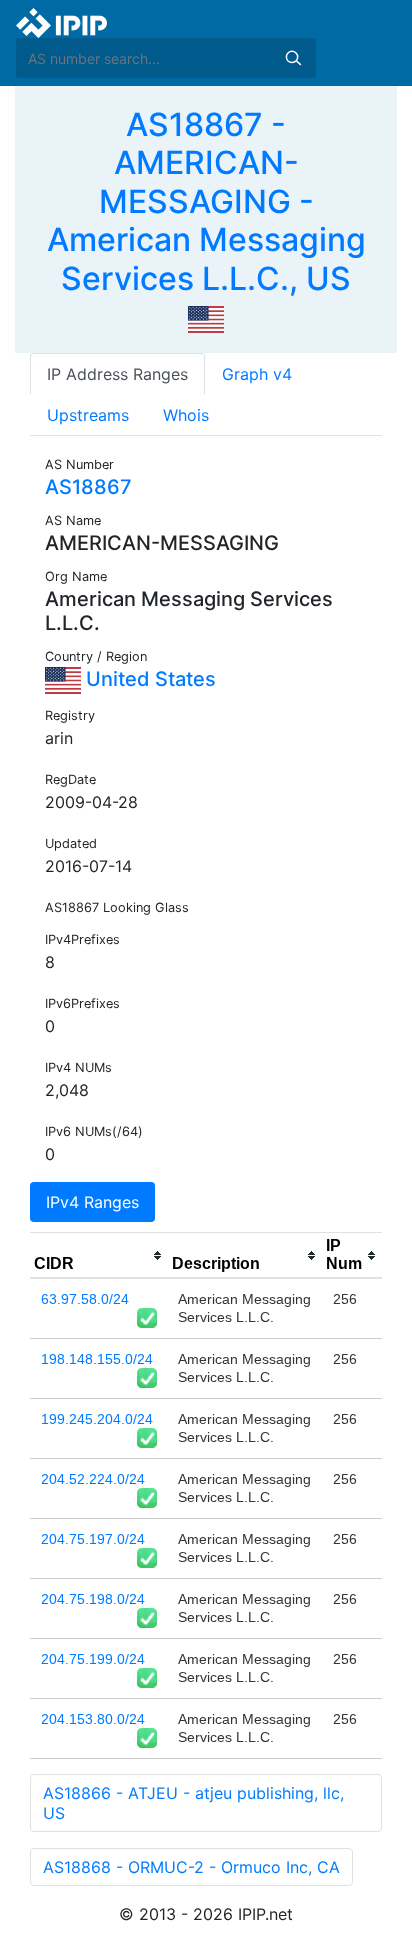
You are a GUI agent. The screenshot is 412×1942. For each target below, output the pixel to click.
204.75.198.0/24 (93, 1599)
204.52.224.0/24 (93, 1479)
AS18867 (88, 487)
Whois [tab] (186, 415)
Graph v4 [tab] (257, 374)
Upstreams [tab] (88, 415)
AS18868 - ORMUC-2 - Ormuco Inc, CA (191, 1867)
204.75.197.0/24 (93, 1539)
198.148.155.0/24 (97, 1359)
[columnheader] (99, 1256)
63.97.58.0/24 (85, 1299)
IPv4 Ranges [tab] (92, 1202)
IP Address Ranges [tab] (117, 374)
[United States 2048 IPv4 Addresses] (206, 318)
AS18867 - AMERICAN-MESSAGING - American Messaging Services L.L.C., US (206, 201)
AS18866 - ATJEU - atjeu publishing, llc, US (193, 1803)
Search (293, 58)
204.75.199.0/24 (93, 1659)
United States (148, 679)
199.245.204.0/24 (97, 1419)
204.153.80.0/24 (93, 1719)
